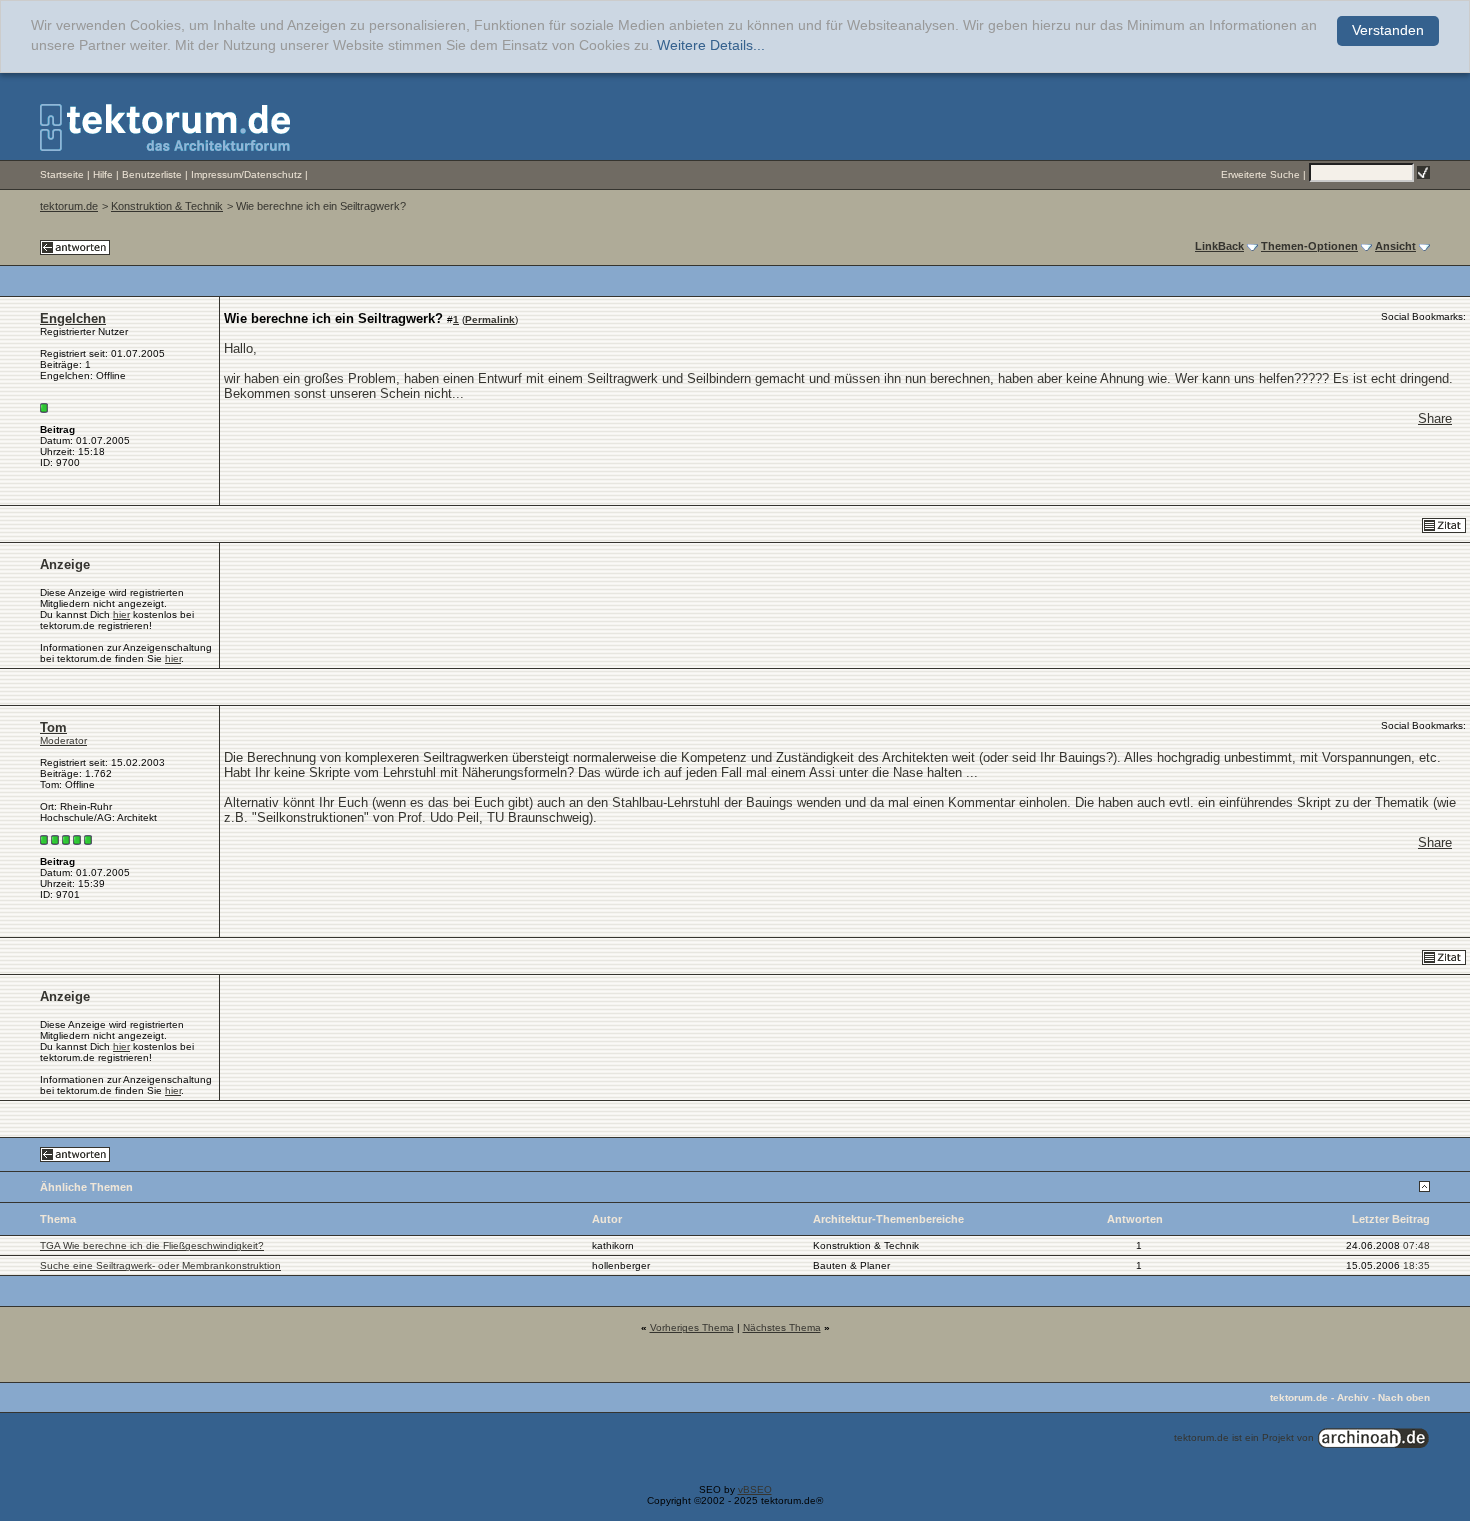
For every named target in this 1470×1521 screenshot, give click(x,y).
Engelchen (73, 318)
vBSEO (755, 1489)
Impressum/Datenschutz (246, 174)
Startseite (62, 174)
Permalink (490, 319)
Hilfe (103, 174)
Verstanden (1388, 30)
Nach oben (1404, 1397)
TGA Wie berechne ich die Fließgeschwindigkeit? (152, 1245)
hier (121, 614)
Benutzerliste (152, 174)
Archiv (1353, 1397)
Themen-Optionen (1309, 246)
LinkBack (1219, 246)
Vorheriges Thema (692, 1327)
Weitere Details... (711, 45)
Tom (53, 727)
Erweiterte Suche (1260, 174)
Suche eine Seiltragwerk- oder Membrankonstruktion (160, 1265)
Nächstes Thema (782, 1327)
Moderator (63, 740)
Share (1435, 418)
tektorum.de (69, 206)
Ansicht (1395, 246)
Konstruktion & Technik (167, 206)
